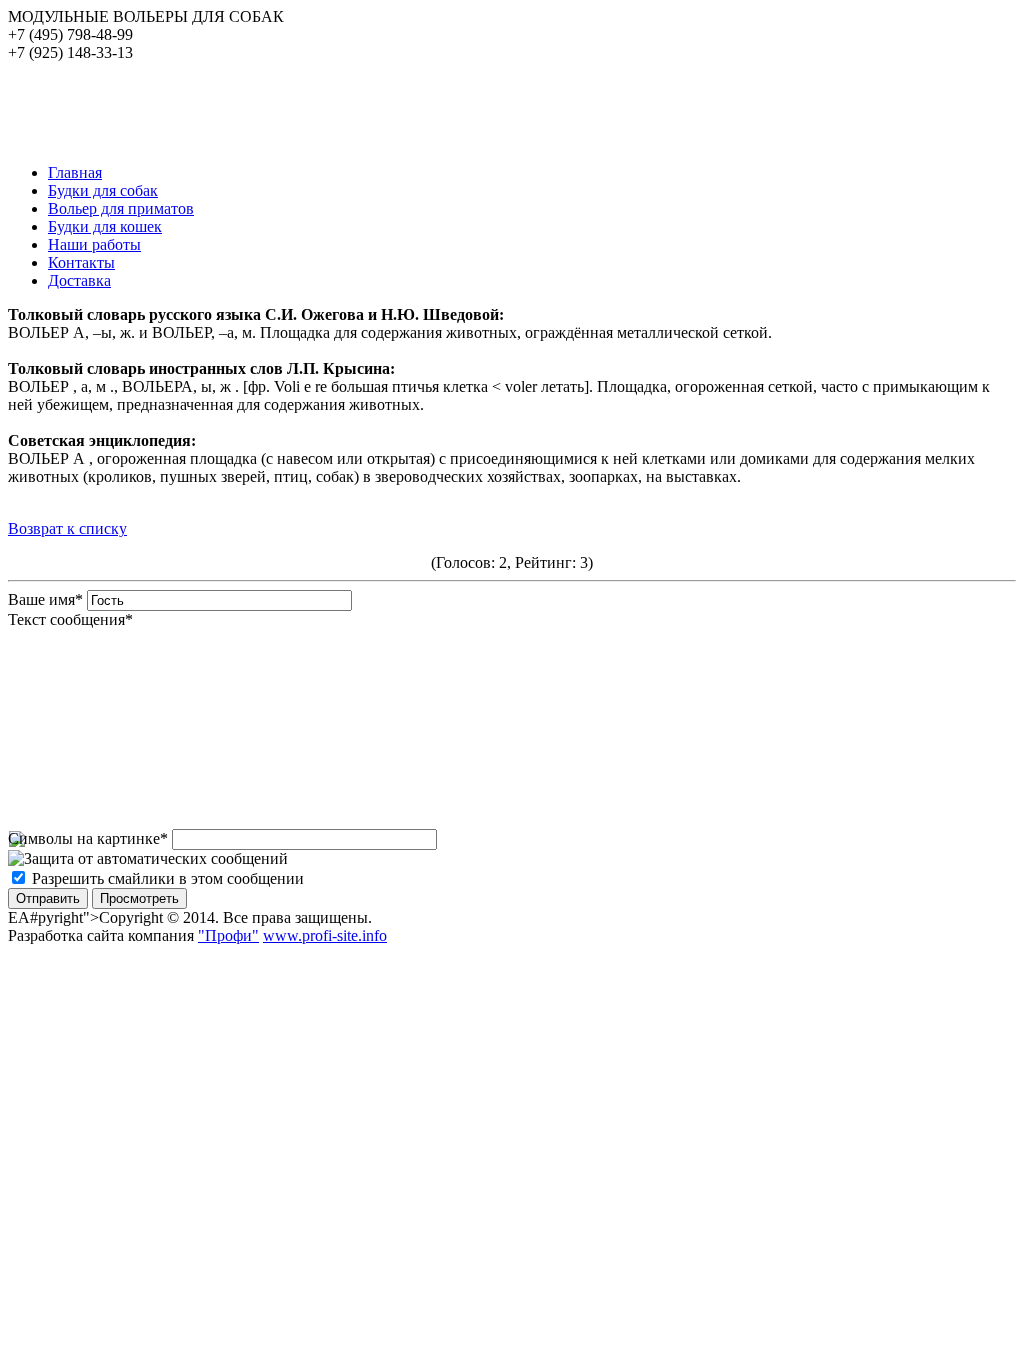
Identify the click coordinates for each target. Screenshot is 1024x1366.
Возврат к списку (67, 528)
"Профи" (228, 935)
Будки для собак (103, 190)
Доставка (79, 280)
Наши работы (94, 244)
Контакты (81, 262)
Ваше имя (45, 599)
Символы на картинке (88, 838)
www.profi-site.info (325, 935)
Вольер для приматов (121, 208)
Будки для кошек (105, 226)
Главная (75, 172)
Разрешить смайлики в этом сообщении (168, 878)
